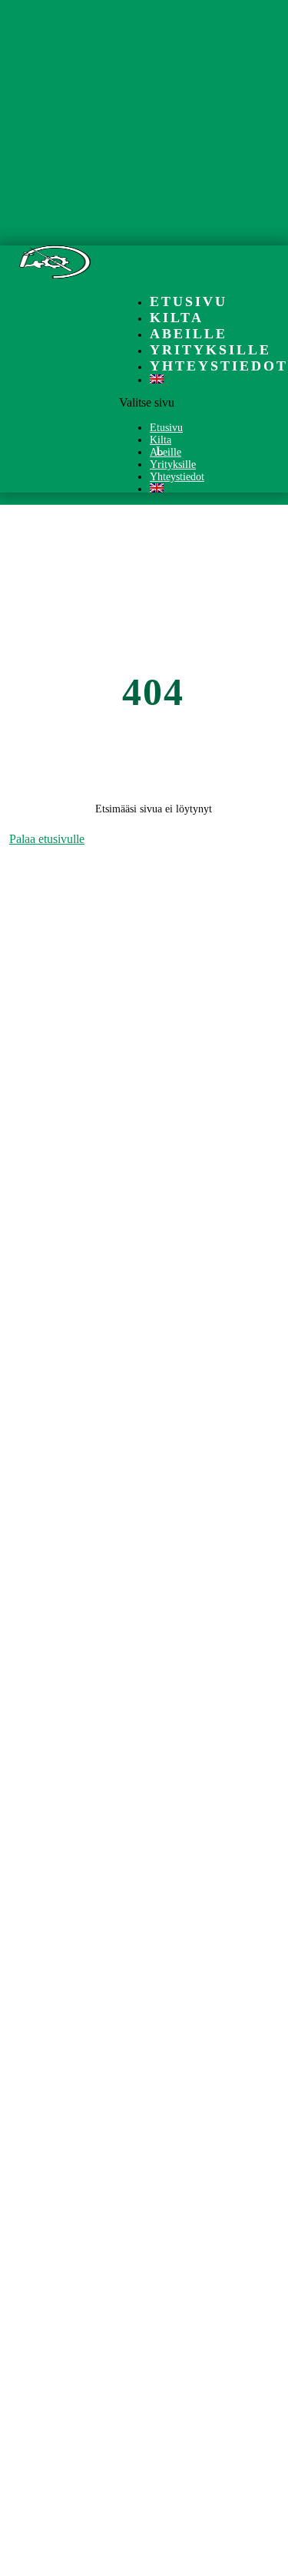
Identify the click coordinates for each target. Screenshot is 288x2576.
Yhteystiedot (219, 366)
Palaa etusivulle (47, 839)
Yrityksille (210, 350)
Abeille (189, 334)
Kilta (177, 318)
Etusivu (189, 301)
